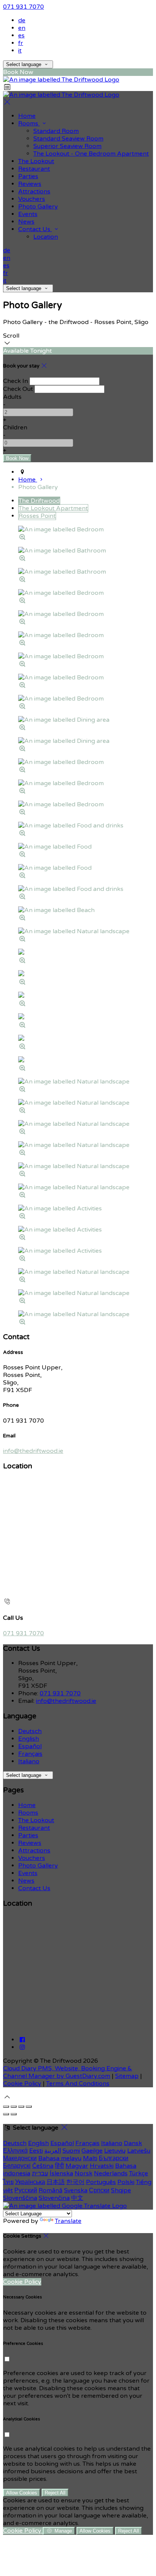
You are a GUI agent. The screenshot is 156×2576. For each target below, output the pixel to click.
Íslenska (61, 2173)
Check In (16, 381)
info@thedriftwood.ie (33, 1451)
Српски (99, 2190)
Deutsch (30, 1731)
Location (46, 237)
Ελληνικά (15, 2151)
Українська (30, 2182)
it (20, 51)
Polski (126, 2182)
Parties (28, 176)
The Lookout (36, 161)
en (22, 28)
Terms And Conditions (78, 2084)
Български (114, 2158)
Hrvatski (102, 2166)
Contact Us (35, 229)
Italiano (29, 1761)
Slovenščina (20, 2198)
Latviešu (139, 2151)
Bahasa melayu (60, 2158)
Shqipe (121, 2190)
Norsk (83, 2173)
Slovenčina (54, 2198)
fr (21, 43)
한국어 (75, 2182)
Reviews (30, 184)
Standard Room (56, 131)
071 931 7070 (23, 7)
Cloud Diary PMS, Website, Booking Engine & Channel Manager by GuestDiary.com (68, 2072)
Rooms (29, 123)
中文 (77, 2198)
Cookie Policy (22, 2084)
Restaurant (34, 169)
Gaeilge (92, 2151)
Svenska (76, 2190)
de (22, 20)
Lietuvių (115, 2151)
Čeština (43, 2166)
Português (101, 2182)
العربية (53, 2151)
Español (30, 1746)
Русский (26, 2190)
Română (51, 2190)
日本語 (56, 2182)
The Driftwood (39, 501)
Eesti (36, 2151)
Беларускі (17, 2166)
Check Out (18, 389)
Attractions (34, 191)
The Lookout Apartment (53, 508)
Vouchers (32, 199)
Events (28, 214)
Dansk (133, 2143)
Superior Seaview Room (67, 146)
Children (15, 428)
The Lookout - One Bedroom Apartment (91, 154)
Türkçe (139, 2173)
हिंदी (59, 2166)
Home (27, 116)
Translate (68, 2221)
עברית (40, 2173)
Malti (90, 2158)
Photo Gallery (38, 207)
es (21, 35)
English (29, 1739)
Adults (12, 397)
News (26, 222)
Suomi (71, 2151)
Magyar (77, 2166)
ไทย (8, 2182)
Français (30, 1754)
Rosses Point (37, 516)
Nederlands (111, 2173)
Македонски (20, 2158)
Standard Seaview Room (68, 139)
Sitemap (127, 2076)
